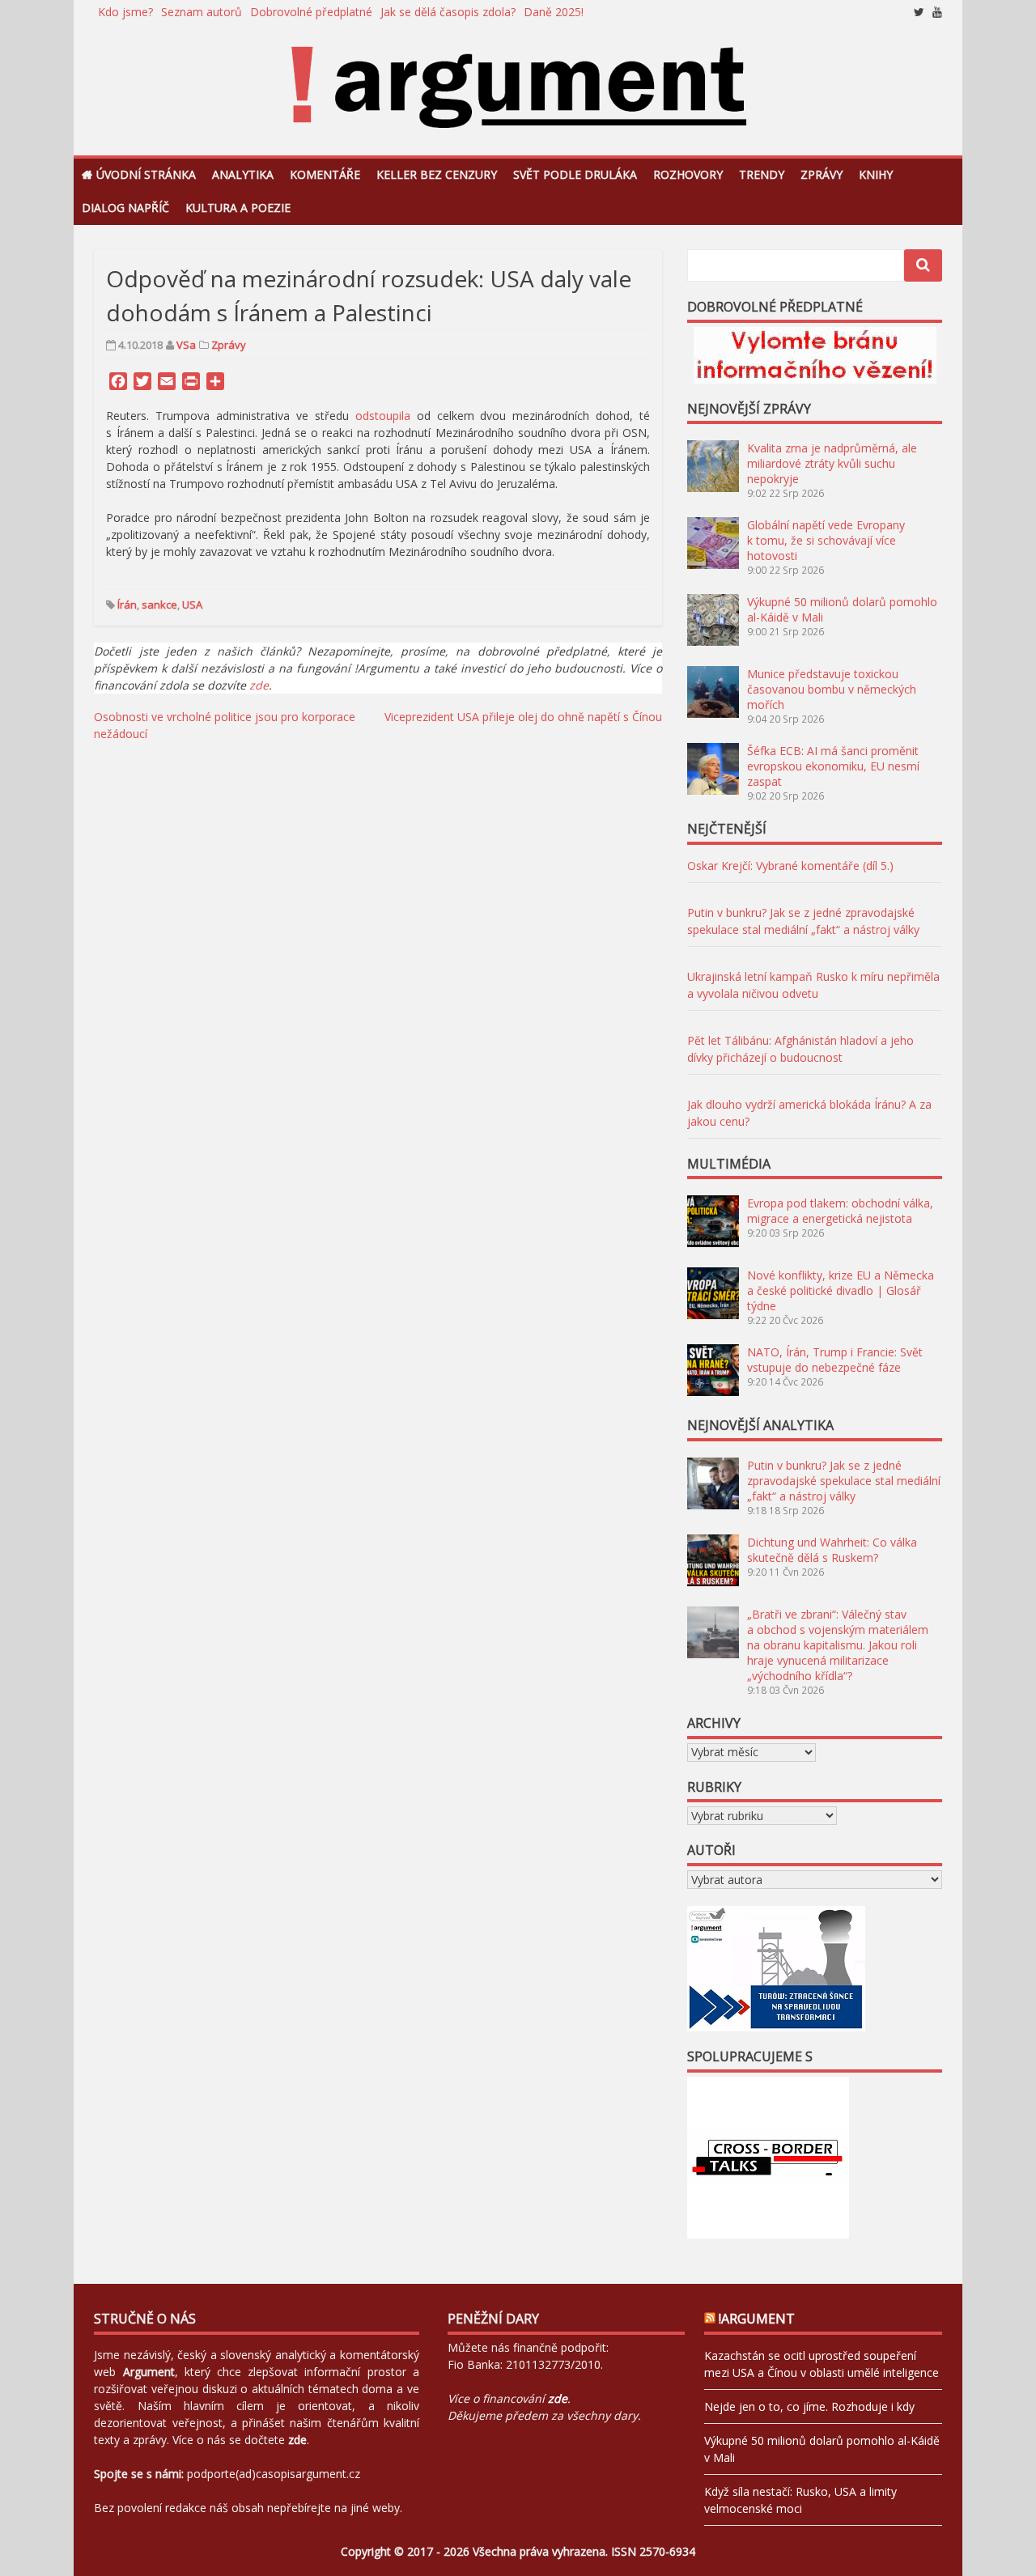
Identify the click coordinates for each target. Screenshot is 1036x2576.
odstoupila (383, 416)
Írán (127, 605)
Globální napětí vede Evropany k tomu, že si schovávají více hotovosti (826, 540)
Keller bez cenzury (437, 174)
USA (192, 605)
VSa (186, 345)
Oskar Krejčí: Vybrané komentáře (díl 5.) (790, 866)
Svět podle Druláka (575, 174)
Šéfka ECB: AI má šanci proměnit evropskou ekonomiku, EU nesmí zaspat (833, 766)
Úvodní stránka (146, 174)
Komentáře (325, 174)
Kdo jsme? (125, 12)
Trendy (762, 174)
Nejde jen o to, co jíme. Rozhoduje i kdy (809, 2406)
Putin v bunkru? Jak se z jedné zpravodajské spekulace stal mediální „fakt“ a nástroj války (844, 1481)
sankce (159, 605)
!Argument (757, 2319)
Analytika (243, 174)
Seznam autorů (202, 12)
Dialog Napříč (125, 208)
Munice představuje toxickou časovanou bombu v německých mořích (832, 689)
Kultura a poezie (238, 208)
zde (259, 685)
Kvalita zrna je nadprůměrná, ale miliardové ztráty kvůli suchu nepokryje (832, 463)
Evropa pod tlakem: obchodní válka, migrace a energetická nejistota (840, 1211)
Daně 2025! (554, 12)
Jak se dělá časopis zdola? (448, 12)
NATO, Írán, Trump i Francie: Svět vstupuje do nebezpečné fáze (835, 1360)
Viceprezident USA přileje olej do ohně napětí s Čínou (523, 717)
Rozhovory (688, 174)
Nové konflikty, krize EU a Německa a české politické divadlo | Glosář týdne (841, 1290)
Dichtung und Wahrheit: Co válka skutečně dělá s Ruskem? (832, 1550)
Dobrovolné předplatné (311, 12)
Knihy (876, 174)
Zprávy (822, 174)
